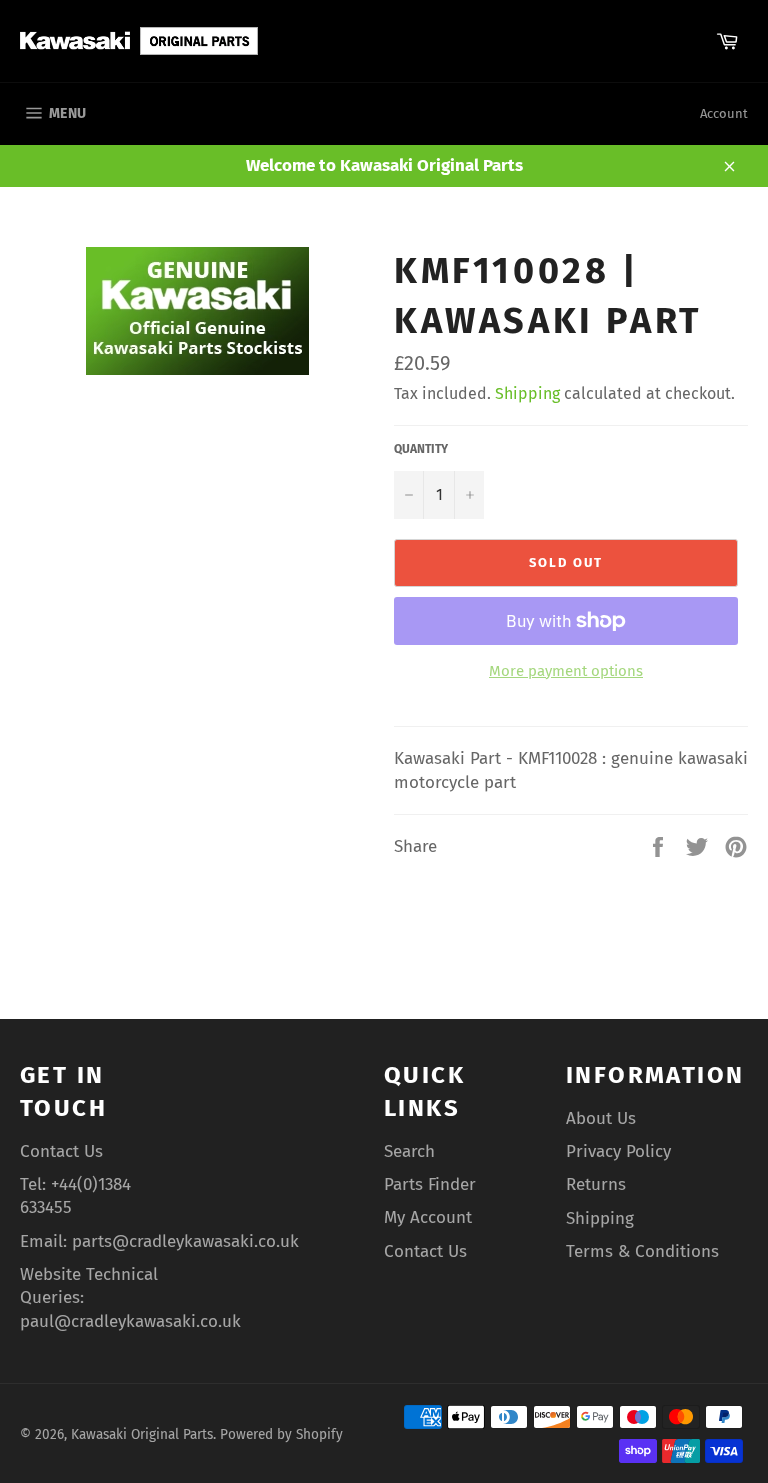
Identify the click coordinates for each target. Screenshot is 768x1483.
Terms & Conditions (642, 1251)
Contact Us (61, 1151)
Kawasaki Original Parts (142, 1434)
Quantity (421, 449)
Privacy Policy (618, 1151)
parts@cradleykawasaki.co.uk (185, 1241)
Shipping (527, 393)
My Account (428, 1217)
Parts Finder (430, 1184)
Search (409, 1151)
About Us (601, 1118)
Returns (596, 1184)
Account (724, 113)
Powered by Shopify (281, 1434)
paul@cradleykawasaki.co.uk (130, 1321)
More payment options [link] (566, 671)
